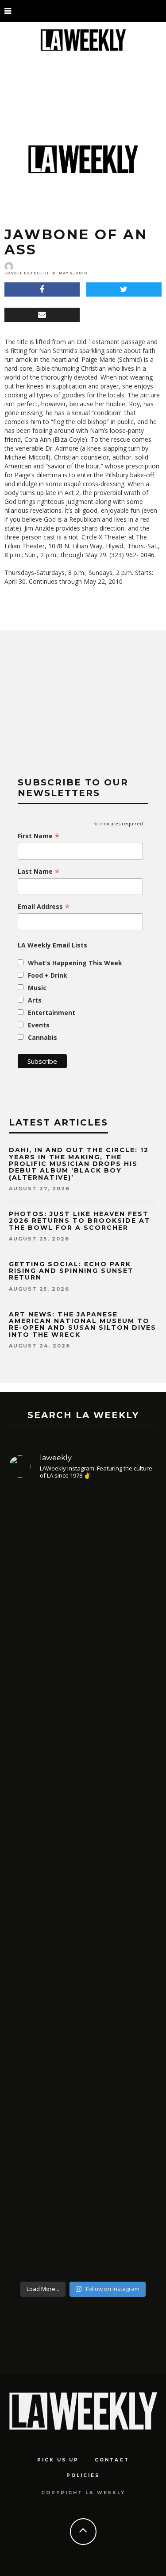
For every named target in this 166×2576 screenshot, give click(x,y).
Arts (35, 1000)
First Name (39, 836)
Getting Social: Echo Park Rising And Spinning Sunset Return (71, 1271)
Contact (112, 2460)
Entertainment (52, 1013)
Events (39, 1025)
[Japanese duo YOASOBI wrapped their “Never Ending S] (83, 1799)
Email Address (44, 907)
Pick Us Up (58, 2460)
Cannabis (42, 1037)
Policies (83, 2475)
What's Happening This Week (75, 963)
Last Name (39, 872)
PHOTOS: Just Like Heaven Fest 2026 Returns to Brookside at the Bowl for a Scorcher (80, 1221)
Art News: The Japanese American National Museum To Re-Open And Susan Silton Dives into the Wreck (83, 1324)
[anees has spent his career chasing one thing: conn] (83, 1597)
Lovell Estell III (27, 273)
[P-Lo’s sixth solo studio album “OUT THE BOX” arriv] (83, 2162)
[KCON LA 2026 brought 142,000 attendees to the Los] (83, 1970)
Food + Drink (48, 975)
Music (37, 988)
